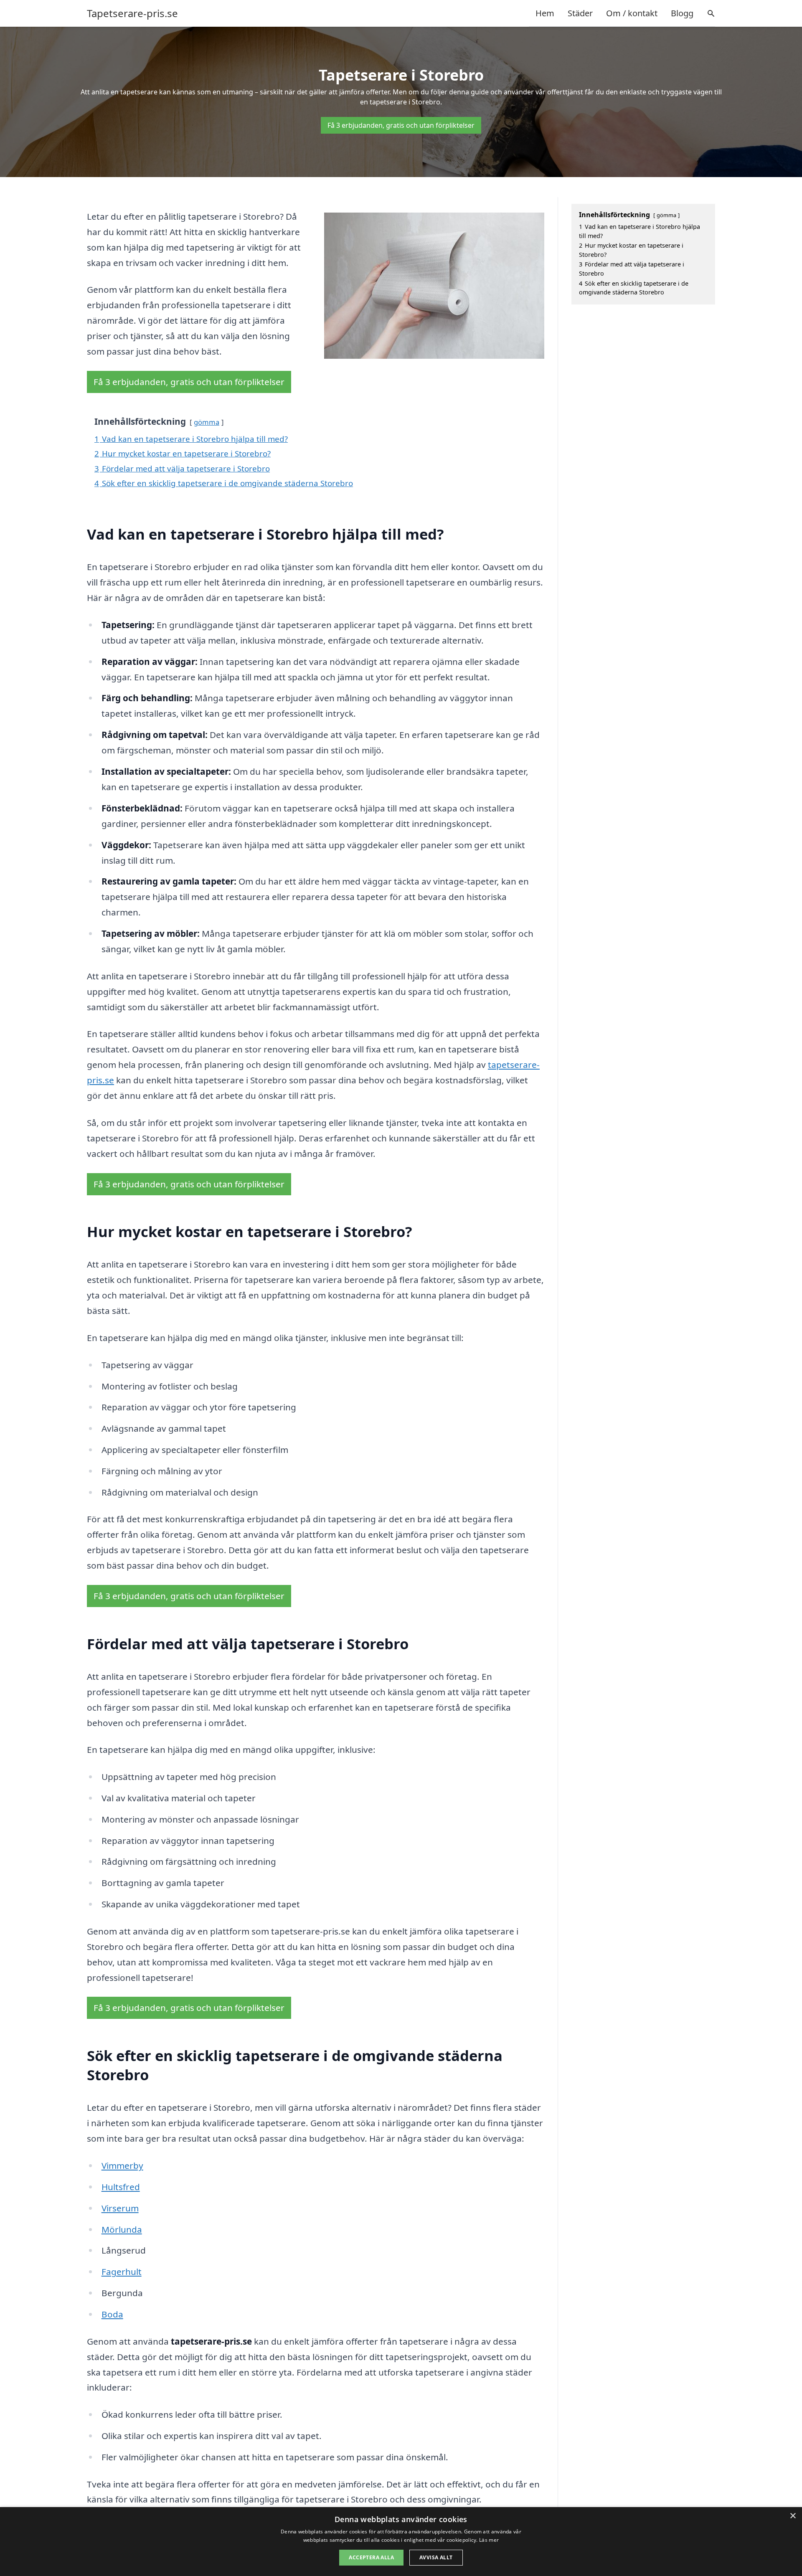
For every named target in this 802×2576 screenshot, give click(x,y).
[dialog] (401, 2542)
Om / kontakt (632, 13)
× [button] (793, 2516)
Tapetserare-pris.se (132, 13)
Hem (545, 13)
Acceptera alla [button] (371, 2557)
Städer (580, 13)
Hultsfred (121, 2187)
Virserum (120, 2208)
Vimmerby (122, 2165)
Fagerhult (122, 2272)
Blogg (682, 13)
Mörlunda (122, 2229)
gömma (207, 422)
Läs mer (489, 2540)
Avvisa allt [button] (436, 2557)
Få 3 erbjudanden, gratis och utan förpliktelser (401, 125)
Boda (112, 2314)
